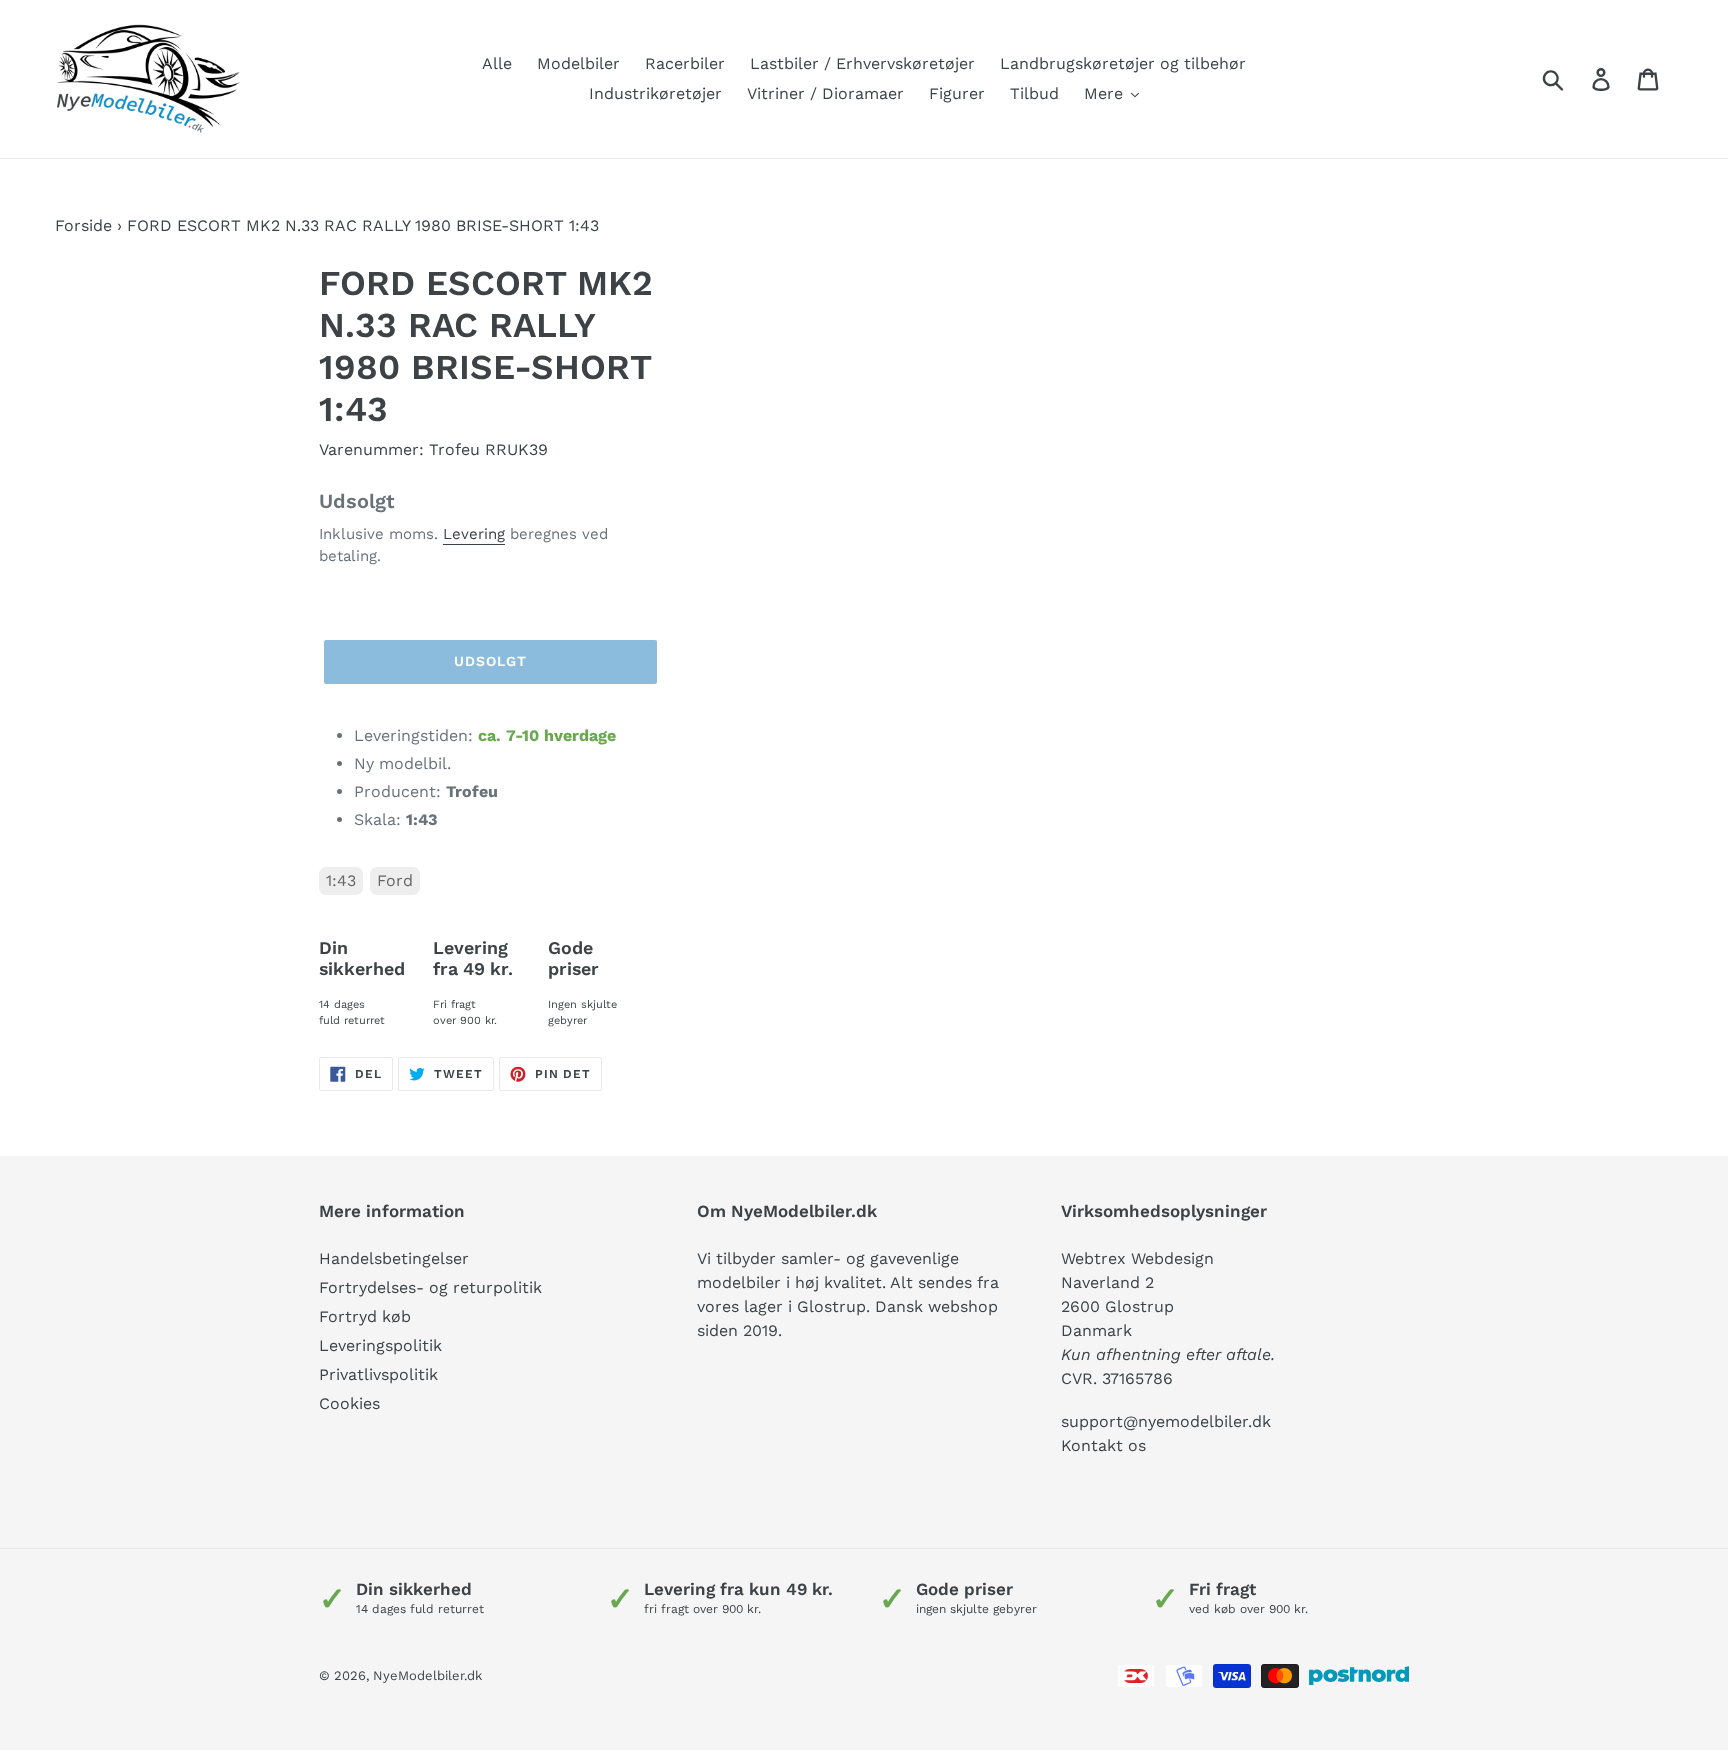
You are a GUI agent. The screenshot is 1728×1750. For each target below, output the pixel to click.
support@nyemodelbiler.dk (1166, 1421)
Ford (395, 880)
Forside (83, 225)
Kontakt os (1103, 1445)
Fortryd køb (365, 1316)
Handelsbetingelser (394, 1258)
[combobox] (1576, 79)
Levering (474, 534)
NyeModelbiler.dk (427, 1675)
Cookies (349, 1403)
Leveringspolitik (380, 1345)
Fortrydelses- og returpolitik (430, 1287)
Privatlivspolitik (378, 1374)
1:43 (341, 880)
